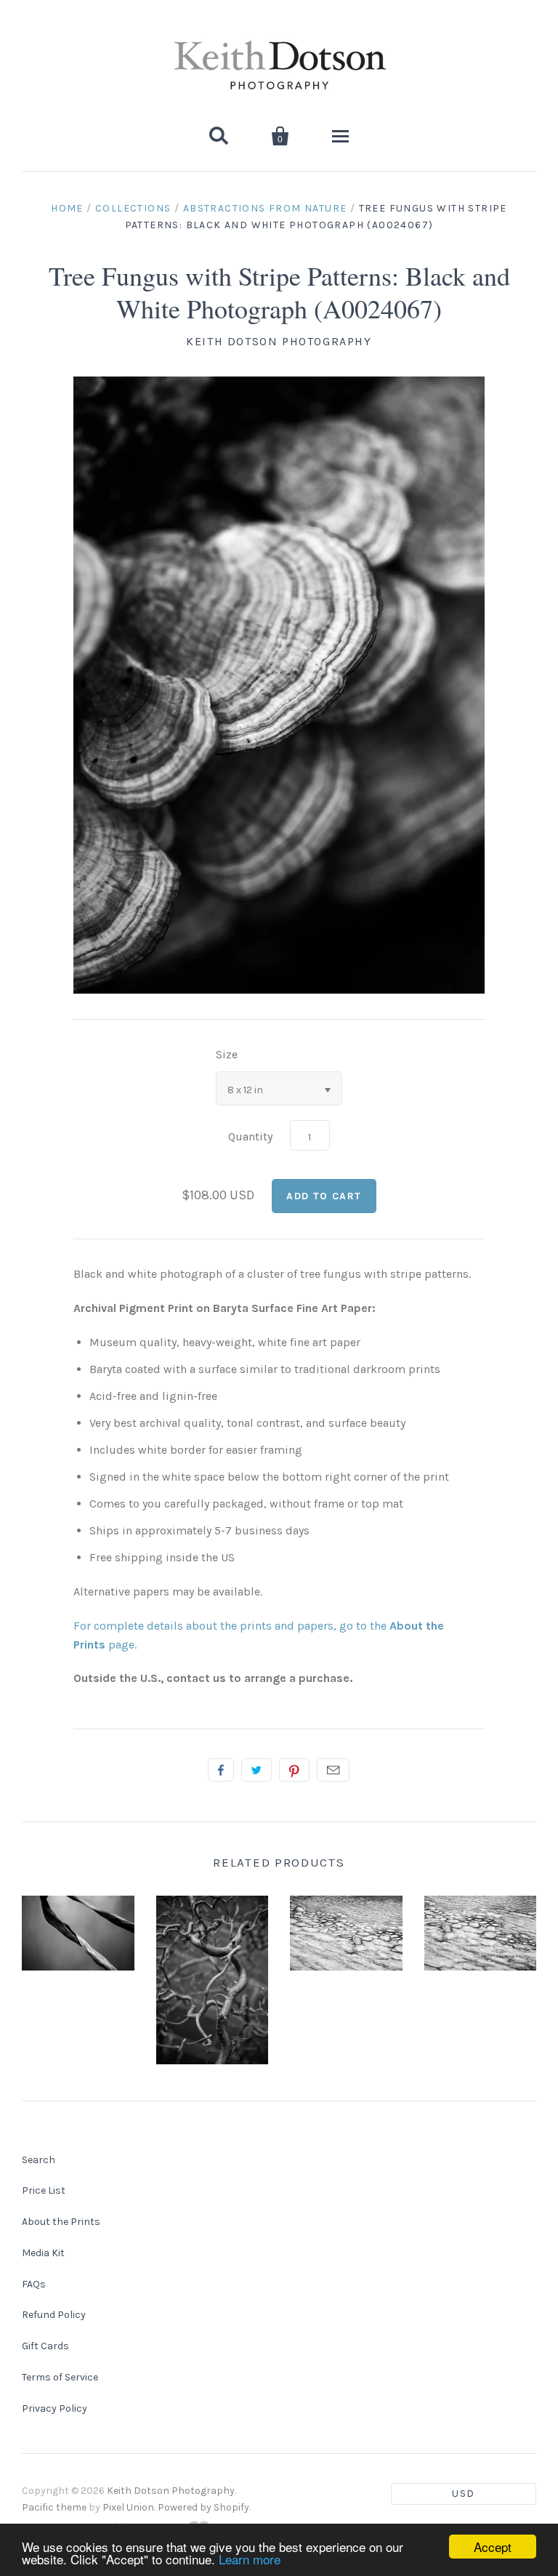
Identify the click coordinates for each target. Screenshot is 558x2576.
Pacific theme (54, 2507)
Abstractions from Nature (265, 208)
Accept (493, 2547)
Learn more (250, 2559)
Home (67, 208)
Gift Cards (45, 2346)
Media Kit (43, 2253)
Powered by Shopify (203, 2507)
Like (221, 1770)
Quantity (250, 1136)
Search (39, 2160)
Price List (44, 2190)
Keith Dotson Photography (279, 341)
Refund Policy (54, 2315)
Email (333, 1770)
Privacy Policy (54, 2408)
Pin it (294, 1770)
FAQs (34, 2284)
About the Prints (61, 2222)
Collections (133, 208)
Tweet (256, 1770)
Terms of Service (60, 2377)
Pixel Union (128, 2507)
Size (227, 1054)
